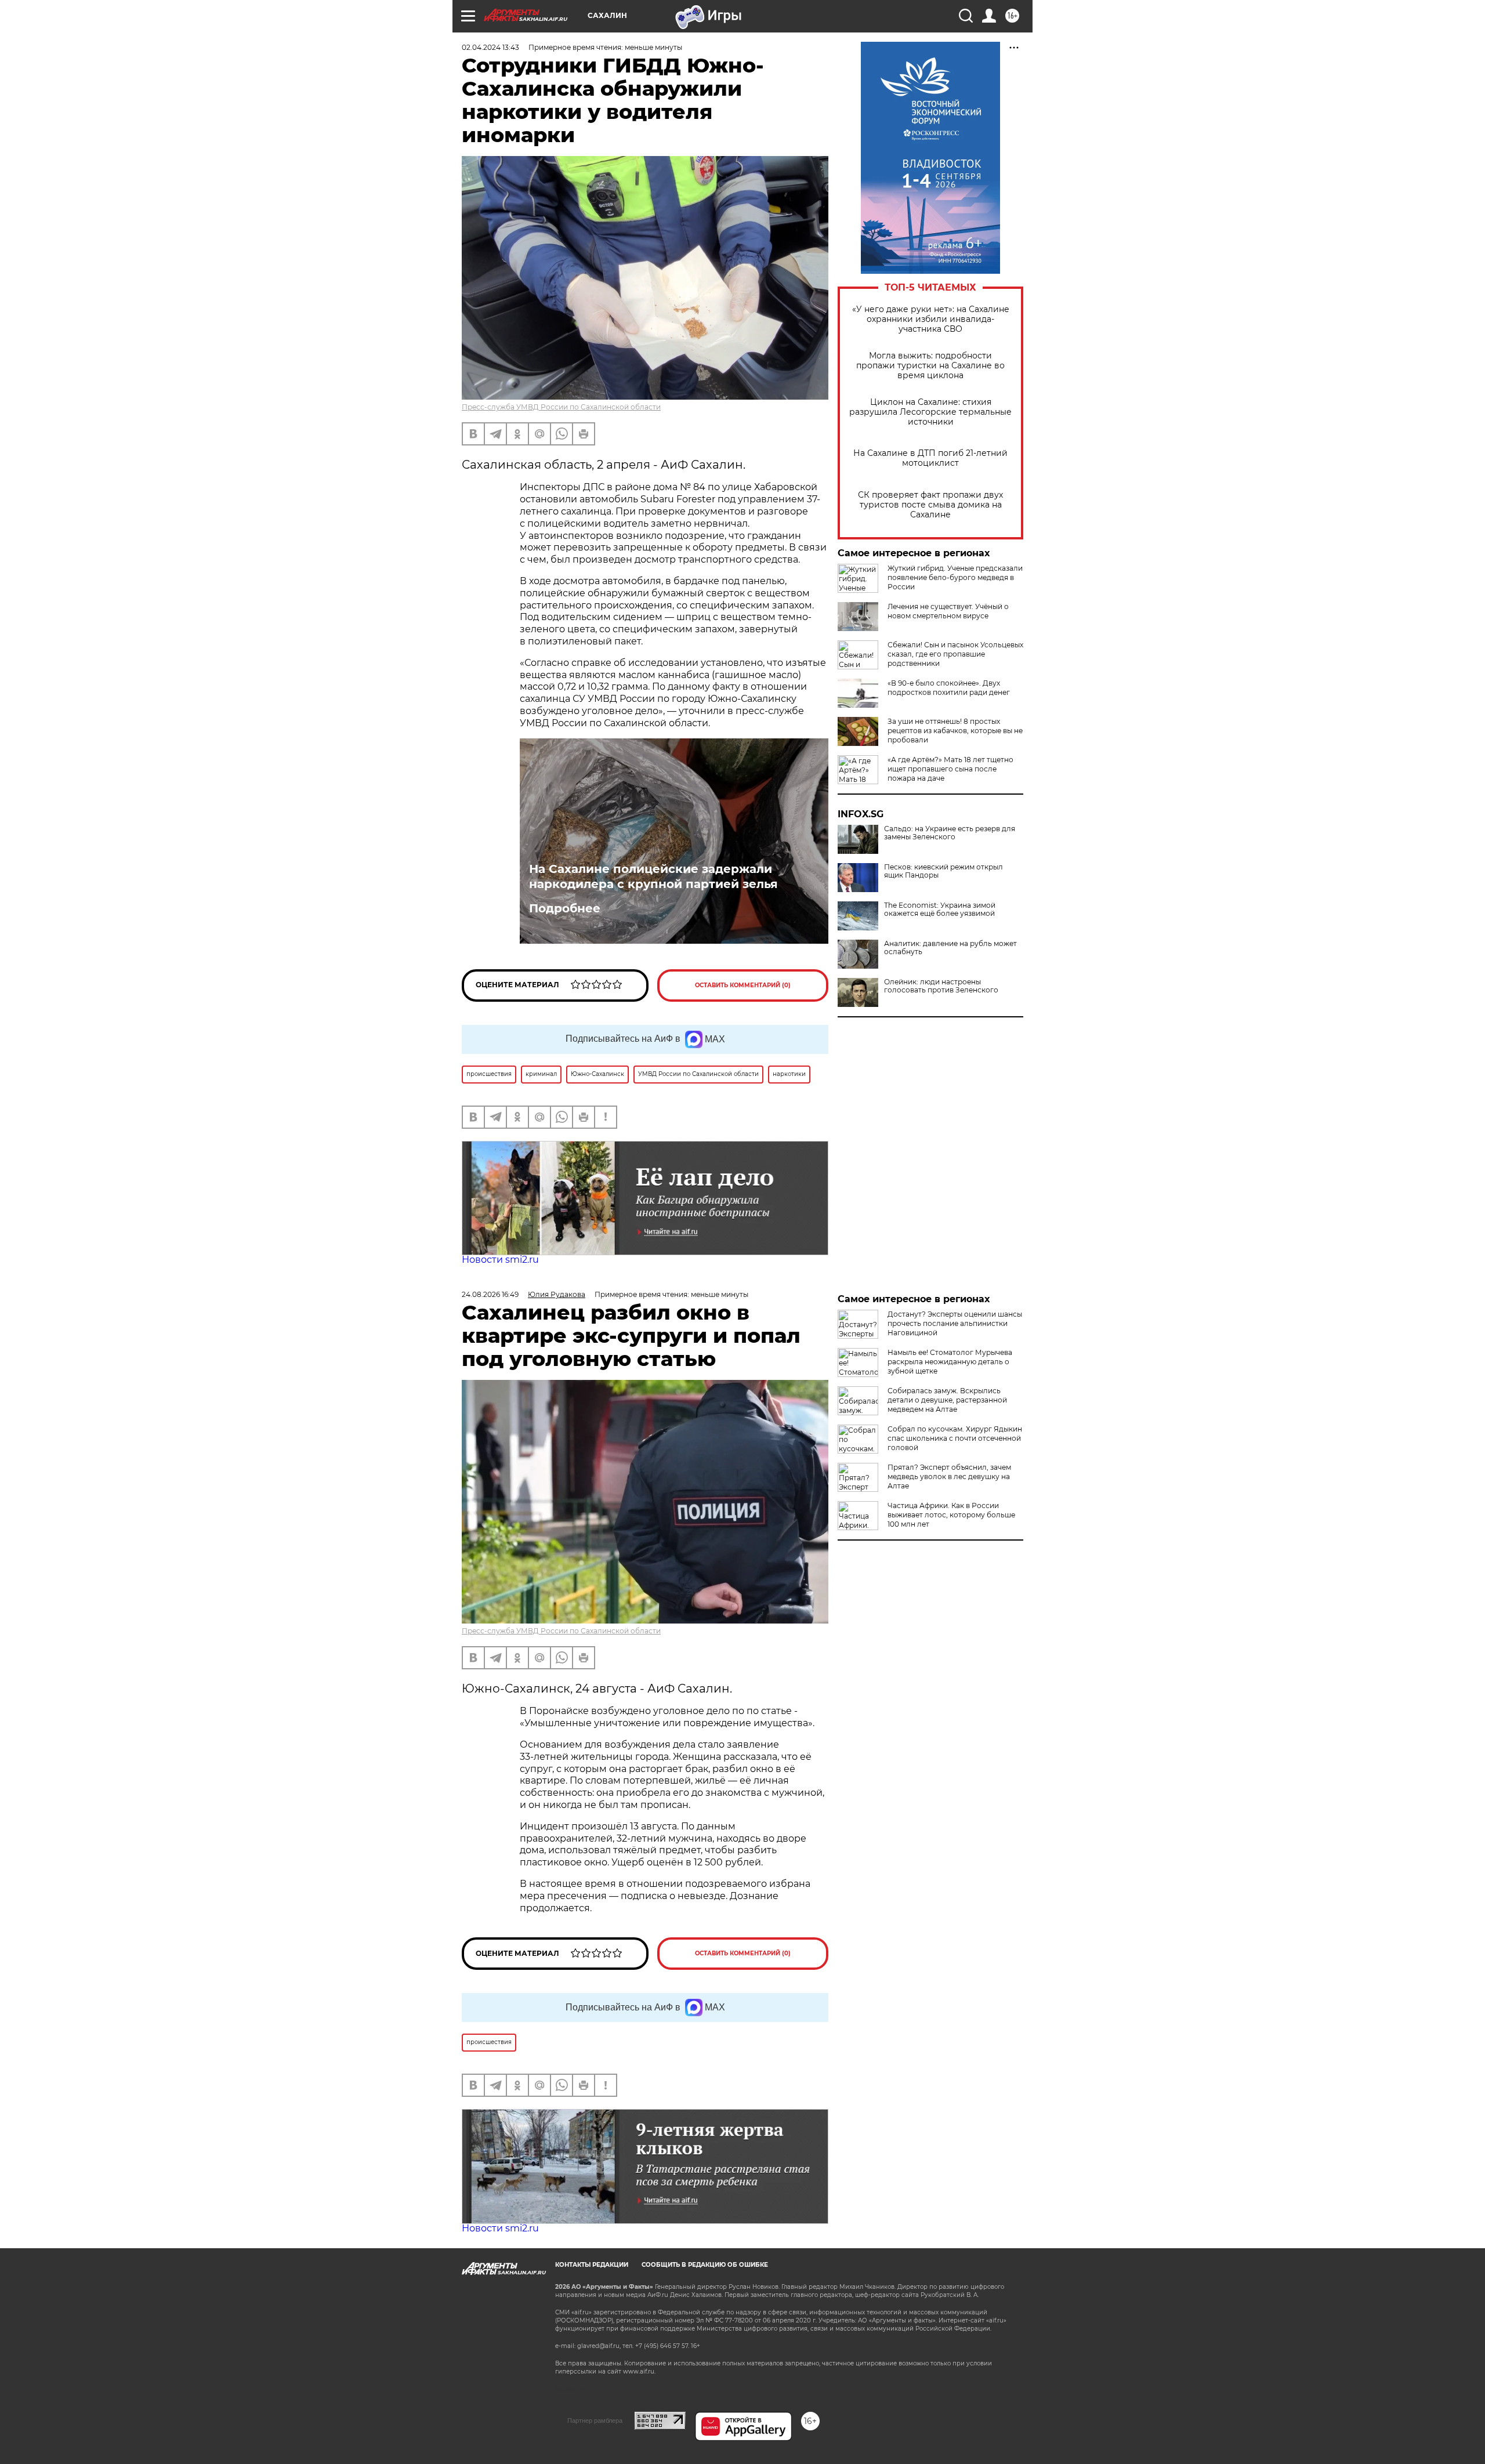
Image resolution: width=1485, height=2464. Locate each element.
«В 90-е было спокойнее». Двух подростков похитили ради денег (949, 688)
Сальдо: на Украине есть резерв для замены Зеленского (950, 833)
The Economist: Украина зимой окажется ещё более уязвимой (940, 909)
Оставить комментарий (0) (743, 985)
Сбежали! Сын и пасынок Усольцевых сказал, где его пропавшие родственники (955, 654)
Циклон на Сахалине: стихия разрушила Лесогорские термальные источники (930, 412)
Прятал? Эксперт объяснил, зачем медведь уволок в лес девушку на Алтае (949, 1476)
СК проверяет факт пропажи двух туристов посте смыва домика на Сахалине (930, 505)
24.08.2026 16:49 (490, 1294)
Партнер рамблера (595, 2420)
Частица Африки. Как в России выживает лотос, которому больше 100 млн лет (951, 1515)
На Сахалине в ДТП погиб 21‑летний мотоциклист (930, 458)
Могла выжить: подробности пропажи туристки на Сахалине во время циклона (930, 366)
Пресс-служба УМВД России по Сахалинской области (561, 407)
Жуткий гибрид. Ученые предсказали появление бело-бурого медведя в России (955, 577)
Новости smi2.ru (500, 1260)
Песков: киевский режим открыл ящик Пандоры (943, 871)
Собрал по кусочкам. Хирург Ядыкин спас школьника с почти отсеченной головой (955, 1438)
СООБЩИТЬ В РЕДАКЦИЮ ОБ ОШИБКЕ (705, 2265)
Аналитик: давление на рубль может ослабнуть (950, 948)
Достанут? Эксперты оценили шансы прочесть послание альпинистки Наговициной (955, 1323)
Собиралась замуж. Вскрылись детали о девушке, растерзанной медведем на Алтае (947, 1400)
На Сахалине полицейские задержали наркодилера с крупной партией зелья (653, 876)
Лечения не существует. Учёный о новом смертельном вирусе (948, 611)
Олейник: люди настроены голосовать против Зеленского (941, 986)
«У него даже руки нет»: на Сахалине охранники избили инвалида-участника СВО (931, 319)
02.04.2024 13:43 (490, 47)
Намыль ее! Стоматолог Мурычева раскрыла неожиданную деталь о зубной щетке (950, 1362)
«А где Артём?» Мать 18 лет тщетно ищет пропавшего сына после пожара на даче (950, 769)
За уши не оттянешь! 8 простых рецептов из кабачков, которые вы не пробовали (955, 731)
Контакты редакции (592, 2265)
